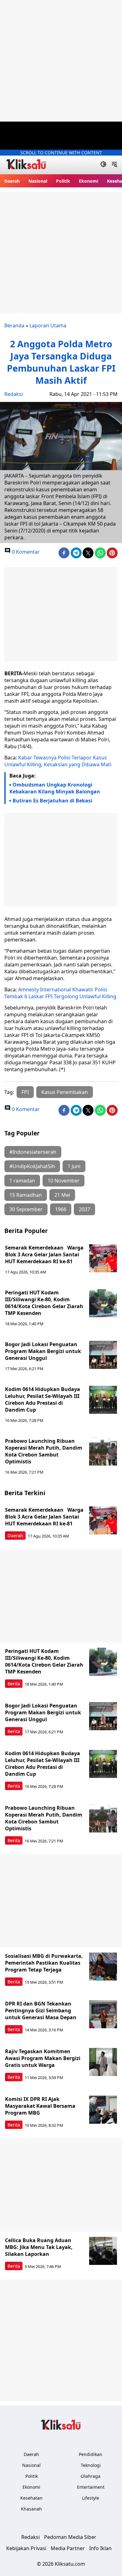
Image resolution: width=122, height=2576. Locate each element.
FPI (25, 1092)
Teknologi (91, 2465)
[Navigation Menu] (114, 165)
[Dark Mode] (103, 165)
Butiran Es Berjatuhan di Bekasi (52, 801)
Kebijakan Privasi (26, 2548)
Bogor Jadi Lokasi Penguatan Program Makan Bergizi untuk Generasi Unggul (43, 1351)
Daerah (12, 181)
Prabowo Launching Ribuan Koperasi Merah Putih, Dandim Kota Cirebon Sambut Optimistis (44, 1451)
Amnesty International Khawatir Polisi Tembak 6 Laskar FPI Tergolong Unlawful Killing (60, 993)
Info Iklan (100, 2548)
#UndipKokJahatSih (32, 1166)
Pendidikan (91, 2454)
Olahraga (91, 2476)
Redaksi (14, 394)
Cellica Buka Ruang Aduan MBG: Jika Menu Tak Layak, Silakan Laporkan (39, 2247)
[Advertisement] (61, 61)
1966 (61, 1209)
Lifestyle (91, 2498)
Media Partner (68, 2548)
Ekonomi (89, 181)
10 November (64, 1181)
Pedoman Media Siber (70, 2537)
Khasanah (31, 2509)
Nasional (38, 181)
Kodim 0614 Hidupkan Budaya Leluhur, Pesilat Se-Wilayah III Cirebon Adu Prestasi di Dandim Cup (43, 1399)
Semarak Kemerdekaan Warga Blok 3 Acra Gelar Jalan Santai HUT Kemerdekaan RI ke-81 (44, 1254)
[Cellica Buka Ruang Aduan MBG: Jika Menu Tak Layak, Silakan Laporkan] (103, 2251)
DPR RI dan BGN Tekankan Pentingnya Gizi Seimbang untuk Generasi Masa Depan (41, 2010)
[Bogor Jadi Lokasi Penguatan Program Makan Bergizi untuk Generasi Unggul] (103, 1355)
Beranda (14, 325)
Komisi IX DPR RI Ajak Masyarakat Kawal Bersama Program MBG (40, 2106)
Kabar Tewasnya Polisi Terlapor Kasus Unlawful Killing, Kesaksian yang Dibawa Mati (58, 761)
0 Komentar (25, 552)
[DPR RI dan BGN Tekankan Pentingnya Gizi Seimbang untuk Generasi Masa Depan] (103, 2014)
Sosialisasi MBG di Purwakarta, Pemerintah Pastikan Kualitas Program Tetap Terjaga (44, 1963)
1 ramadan (22, 1181)
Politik (63, 181)
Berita (14, 1684)
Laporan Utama (48, 325)
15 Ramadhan (26, 1195)
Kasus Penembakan (65, 1092)
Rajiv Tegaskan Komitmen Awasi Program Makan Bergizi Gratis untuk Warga (43, 2058)
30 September (26, 1209)
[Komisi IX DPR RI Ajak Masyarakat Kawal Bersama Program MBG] (103, 2110)
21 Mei (62, 1195)
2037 (84, 1209)
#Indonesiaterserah (33, 1152)
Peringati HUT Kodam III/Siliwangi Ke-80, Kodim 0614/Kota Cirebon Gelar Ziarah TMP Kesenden (44, 1303)
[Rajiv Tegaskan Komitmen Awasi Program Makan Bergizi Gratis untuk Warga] (103, 2062)
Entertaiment (91, 2487)
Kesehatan (31, 2498)
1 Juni (74, 1166)
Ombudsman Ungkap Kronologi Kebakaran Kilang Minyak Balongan (55, 788)
